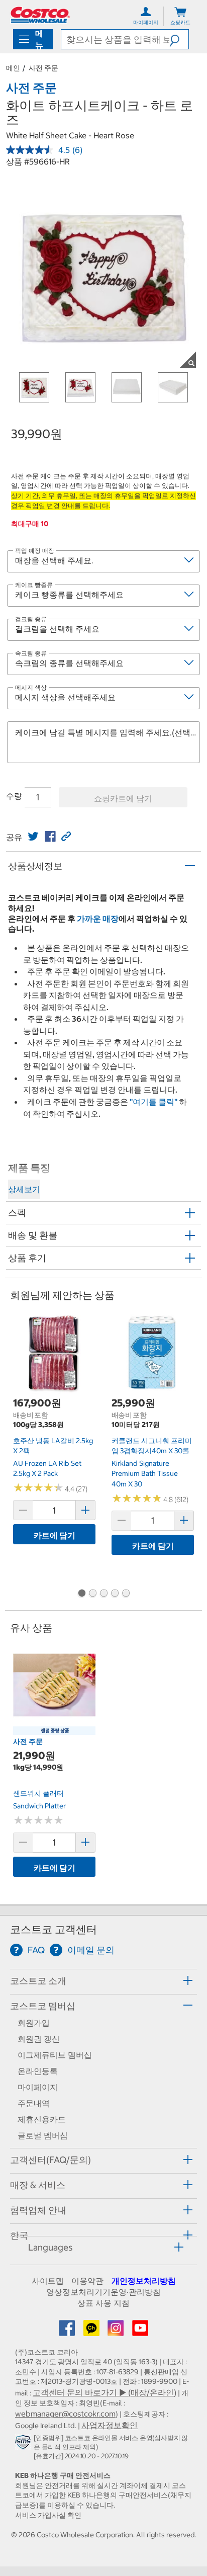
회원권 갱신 (39, 2039)
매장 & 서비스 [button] (38, 2185)
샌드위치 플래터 (38, 1793)
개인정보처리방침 (144, 2281)
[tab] (103, 1980)
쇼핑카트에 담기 (123, 798)
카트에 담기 (55, 1535)
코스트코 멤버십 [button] (43, 2006)
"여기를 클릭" (153, 1102)
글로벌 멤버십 (43, 2135)
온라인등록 (38, 2071)
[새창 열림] (24, 2444)
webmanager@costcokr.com (65, 2414)
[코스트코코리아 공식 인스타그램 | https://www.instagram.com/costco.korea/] (117, 2331)
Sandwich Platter (39, 1806)
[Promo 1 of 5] (81, 1594)
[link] (33, 837)
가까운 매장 (98, 919)
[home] (40, 15)
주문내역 (34, 2103)
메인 (13, 68)
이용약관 (87, 2281)
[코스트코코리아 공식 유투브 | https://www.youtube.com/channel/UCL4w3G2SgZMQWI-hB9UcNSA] (140, 2331)
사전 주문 (43, 68)
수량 (14, 796)
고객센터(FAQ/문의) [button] (50, 2160)
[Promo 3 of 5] (103, 1594)
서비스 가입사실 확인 (48, 2515)
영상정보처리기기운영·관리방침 (103, 2292)
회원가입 (34, 2023)
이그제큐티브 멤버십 (55, 2055)
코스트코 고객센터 (54, 1929)
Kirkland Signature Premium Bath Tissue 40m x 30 (145, 1474)
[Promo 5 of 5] (126, 1594)
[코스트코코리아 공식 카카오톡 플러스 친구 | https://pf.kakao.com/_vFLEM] (92, 2331)
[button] (179, 39)
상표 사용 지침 (103, 2303)
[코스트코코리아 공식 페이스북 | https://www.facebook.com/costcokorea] (68, 2331)
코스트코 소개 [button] (38, 1981)
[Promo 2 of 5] (92, 1594)
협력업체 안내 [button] (38, 2210)
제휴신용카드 (42, 2119)
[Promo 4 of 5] (115, 1594)
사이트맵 (48, 2281)
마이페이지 (38, 2087)
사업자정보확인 (110, 2425)
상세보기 (24, 1189)
